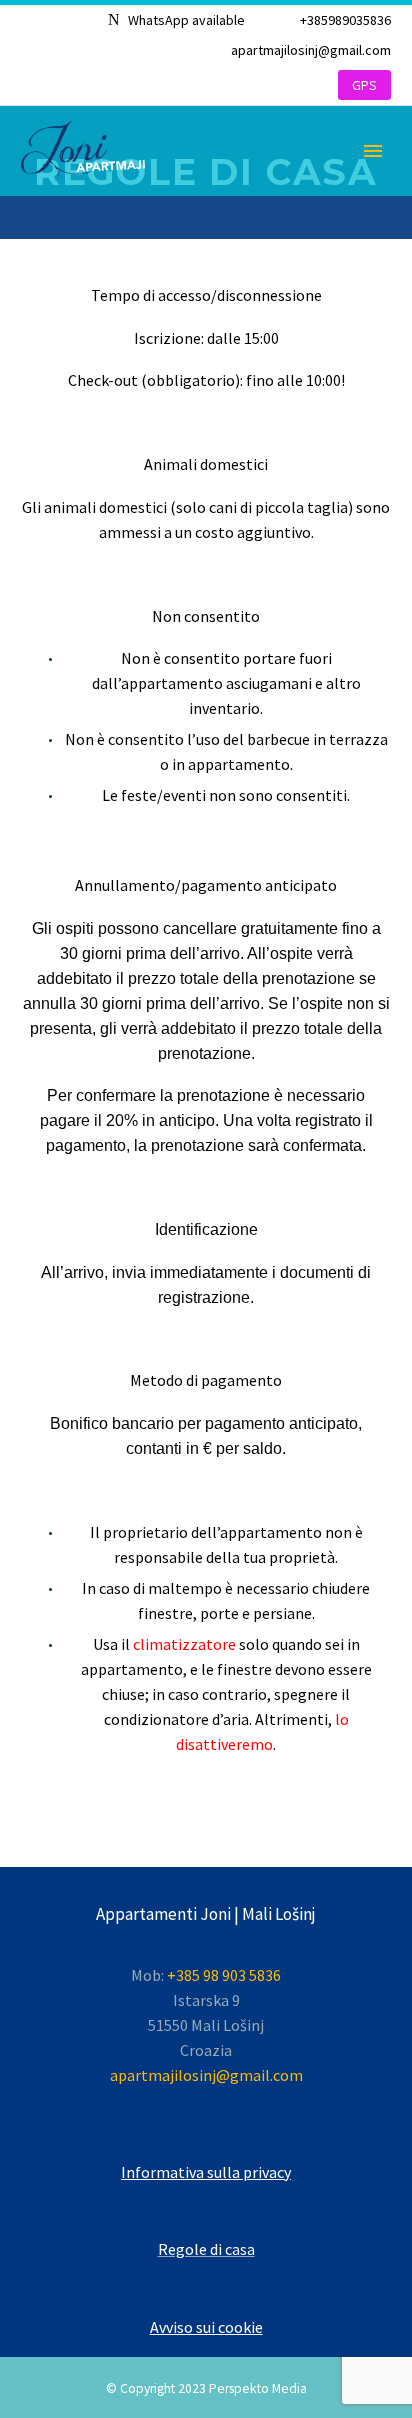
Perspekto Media (258, 2388)
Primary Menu (373, 151)
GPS (364, 85)
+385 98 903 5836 (224, 1975)
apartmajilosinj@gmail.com (311, 50)
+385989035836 (345, 20)
